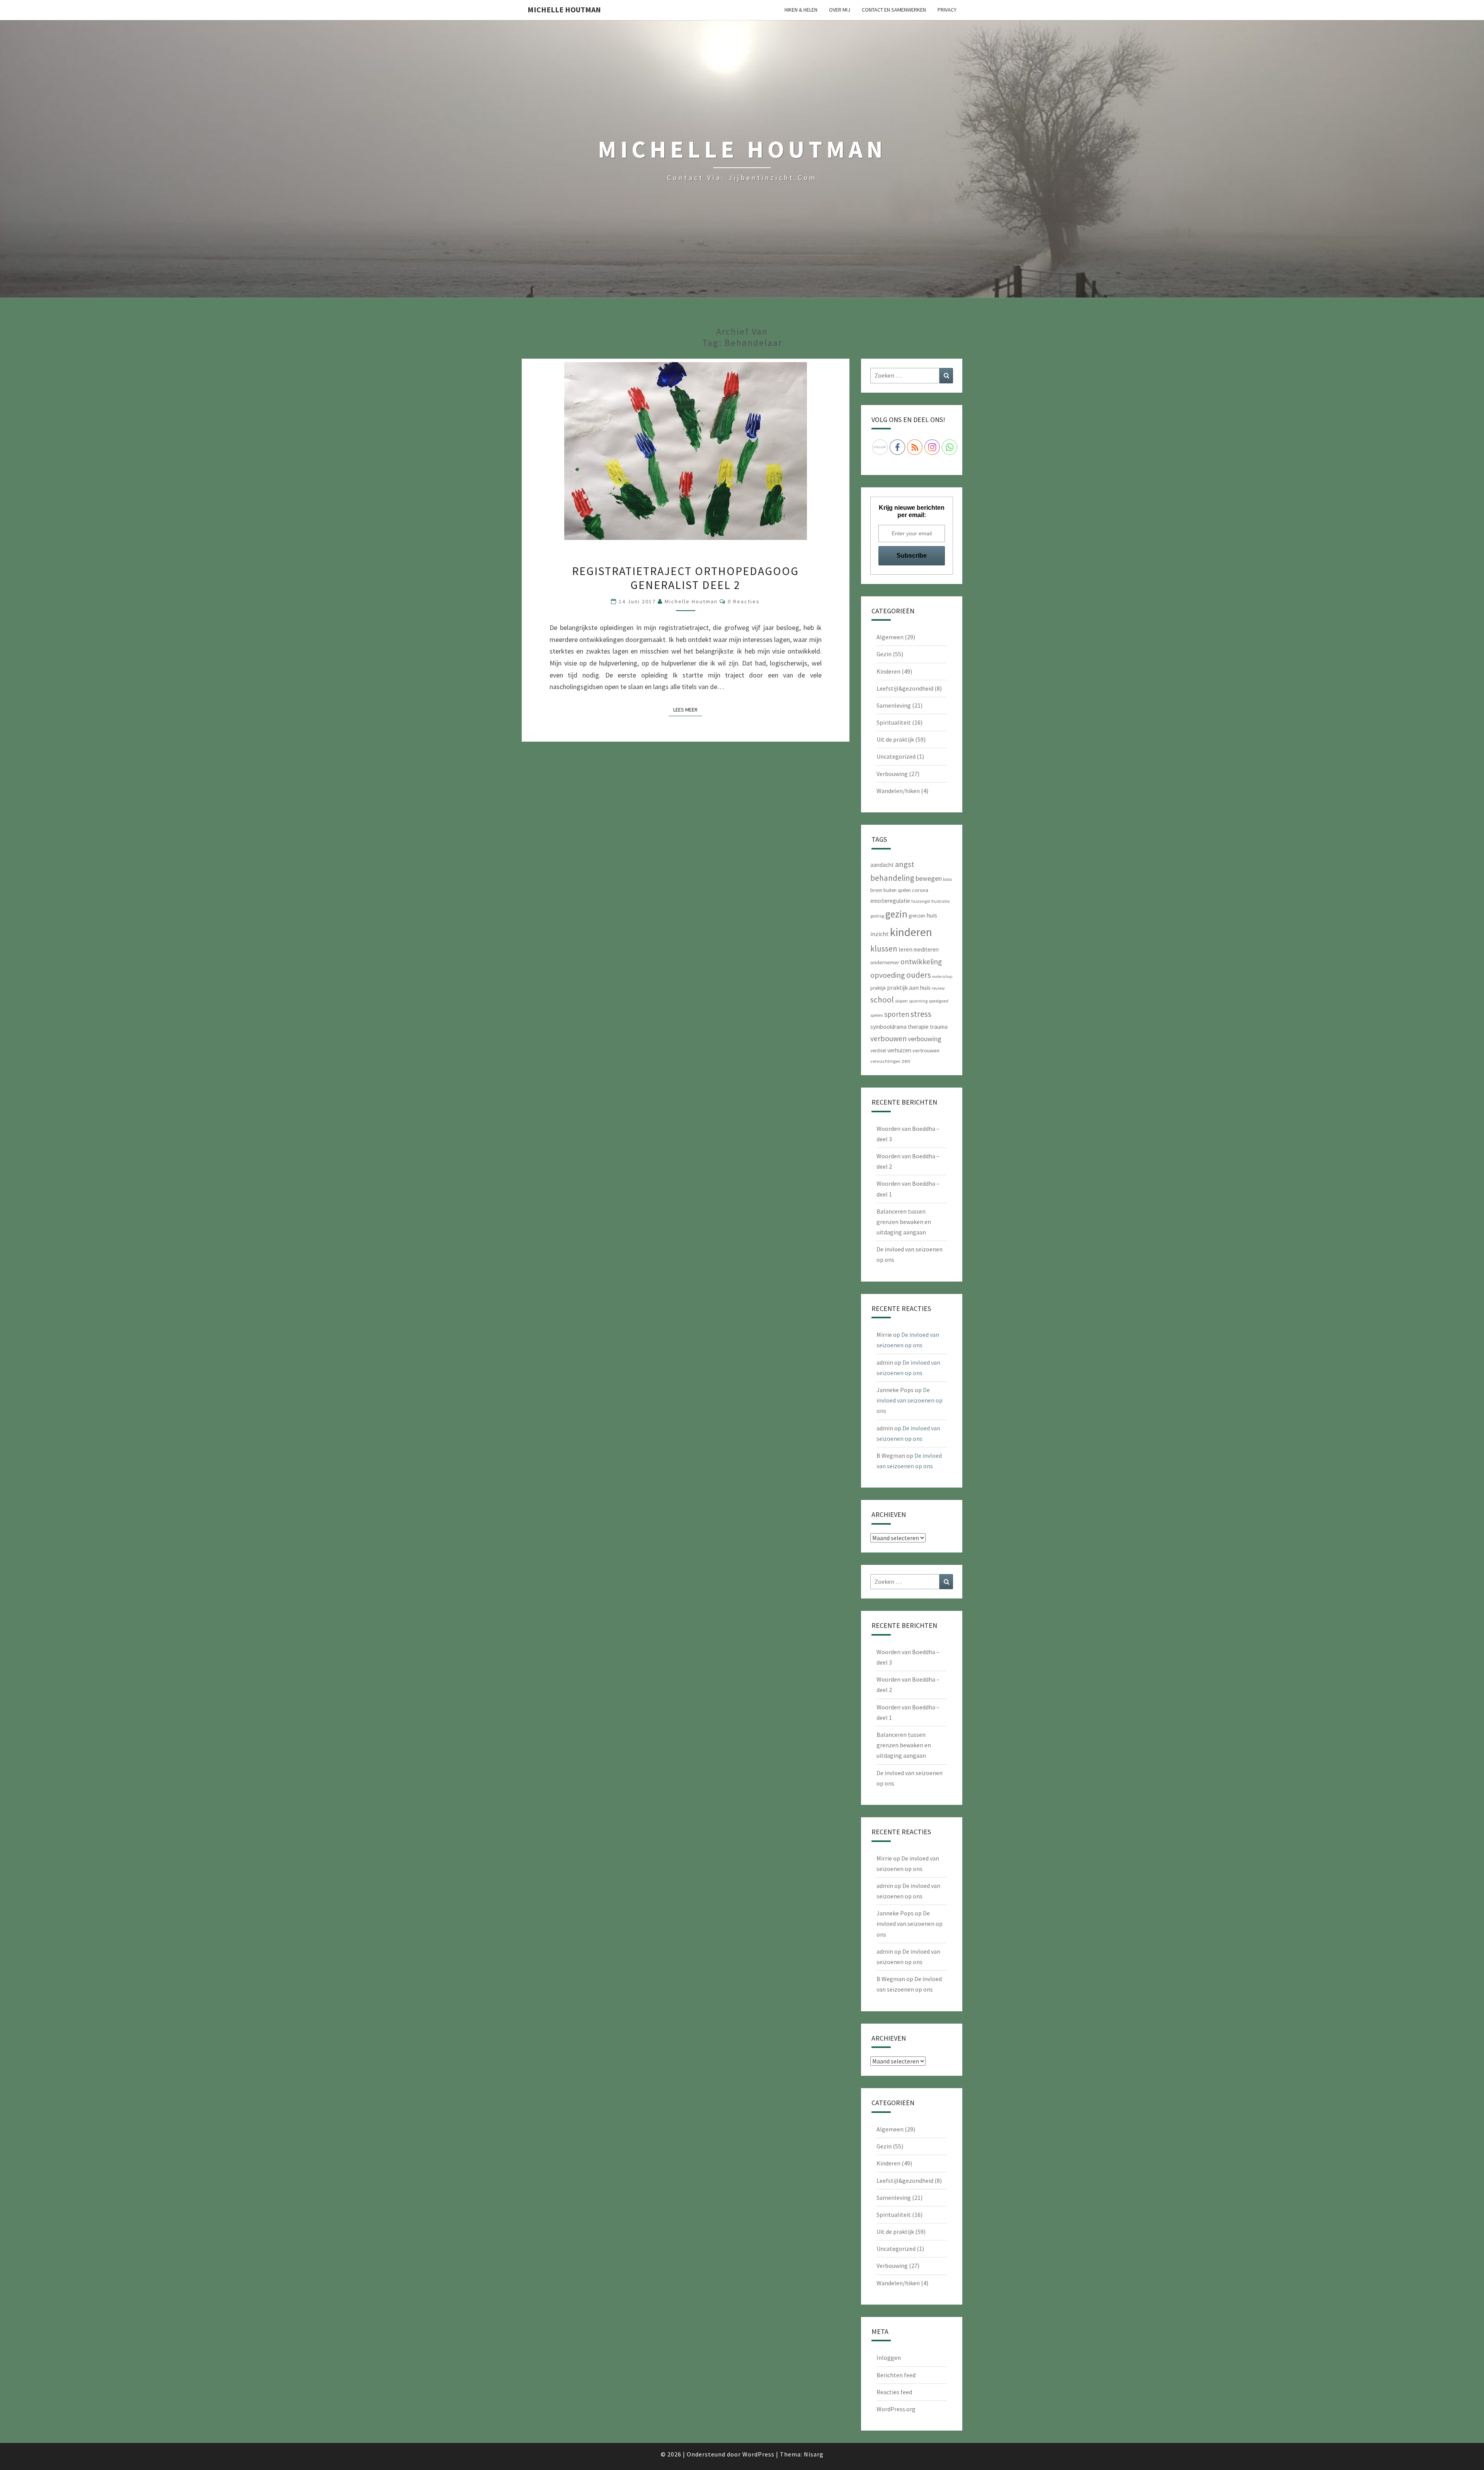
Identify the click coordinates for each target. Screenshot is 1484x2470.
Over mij (840, 10)
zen (906, 1061)
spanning (918, 1001)
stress (921, 1014)
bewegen (929, 878)
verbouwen (888, 1038)
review (938, 988)
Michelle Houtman (564, 9)
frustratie (940, 901)
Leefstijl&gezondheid (905, 688)
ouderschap (942, 976)
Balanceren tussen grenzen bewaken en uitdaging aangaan (904, 1222)
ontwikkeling (921, 962)
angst (905, 864)
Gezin (884, 654)
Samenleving (894, 705)
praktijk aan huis (909, 987)
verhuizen (899, 1050)
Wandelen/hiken (898, 791)
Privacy (947, 10)
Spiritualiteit (894, 722)
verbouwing (925, 1039)
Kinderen (888, 671)
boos (947, 879)
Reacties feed (894, 2392)
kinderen (911, 932)
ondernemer (885, 962)
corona (920, 890)
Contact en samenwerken (894, 10)
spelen (877, 1015)
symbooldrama (888, 1027)
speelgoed (939, 1001)
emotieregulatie (890, 901)
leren (905, 949)
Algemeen (890, 637)
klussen (884, 949)
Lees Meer (688, 709)
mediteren (926, 949)
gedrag (877, 916)
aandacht (882, 865)
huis (932, 915)
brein (876, 890)
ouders (919, 975)
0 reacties (744, 601)
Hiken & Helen (801, 10)
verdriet (878, 1051)
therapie (918, 1027)
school (882, 1000)
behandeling (892, 878)
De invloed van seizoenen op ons (910, 1400)
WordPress (758, 2454)
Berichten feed (896, 2375)
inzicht (880, 934)
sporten (897, 1014)
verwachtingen (885, 1061)
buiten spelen (897, 890)
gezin (896, 914)
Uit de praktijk (895, 739)
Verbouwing (892, 774)
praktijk (878, 988)
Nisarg (814, 2454)
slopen (901, 1001)
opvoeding (888, 975)
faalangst (921, 901)
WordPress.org (896, 2409)
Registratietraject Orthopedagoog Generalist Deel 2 (685, 578)
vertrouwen (926, 1050)
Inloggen (889, 2358)
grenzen (917, 916)
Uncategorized (896, 756)
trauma (939, 1027)
